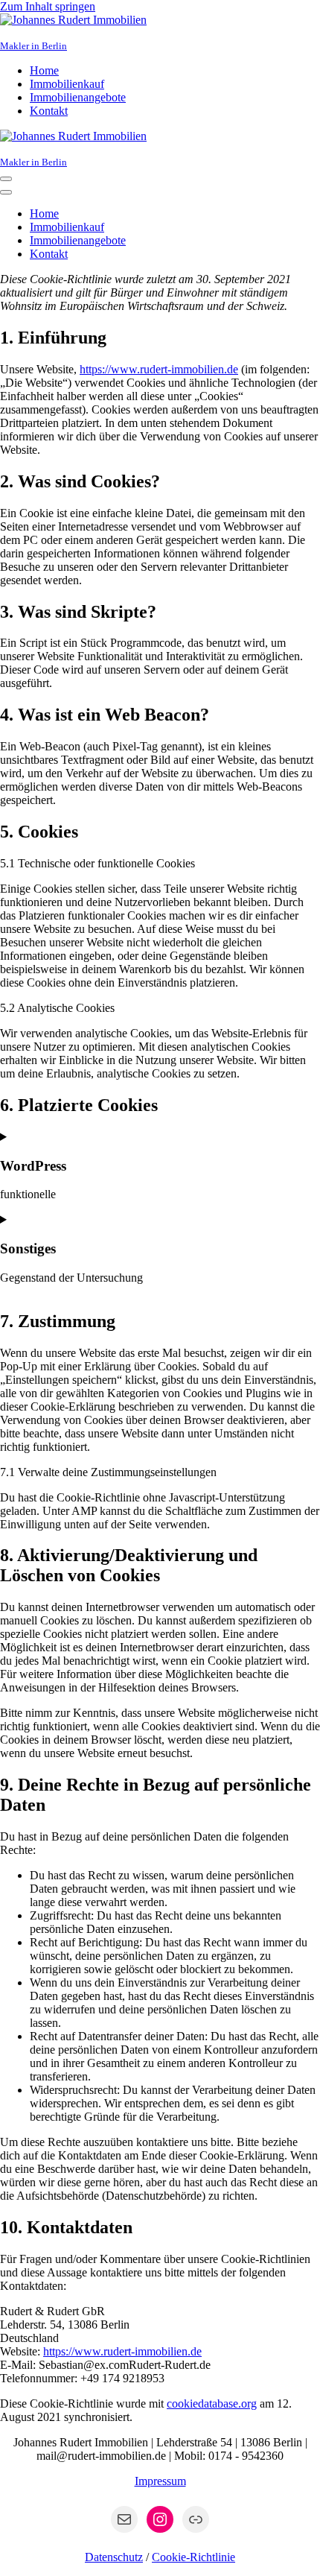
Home (44, 70)
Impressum (160, 2481)
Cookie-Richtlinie (193, 2557)
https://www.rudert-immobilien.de (159, 369)
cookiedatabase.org (212, 2403)
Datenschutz (114, 2557)
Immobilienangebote (78, 97)
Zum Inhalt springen (48, 6)
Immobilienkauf (67, 84)
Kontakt (49, 111)
